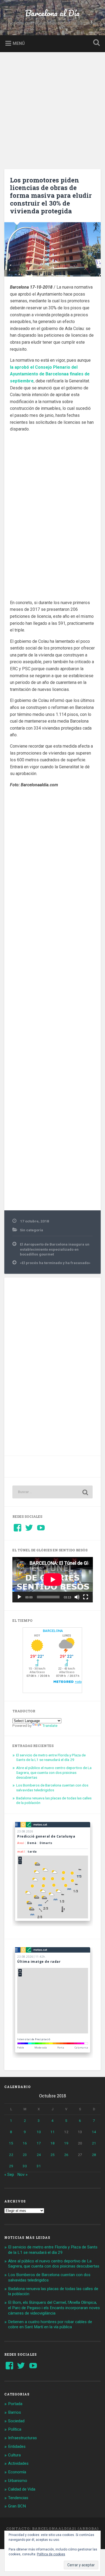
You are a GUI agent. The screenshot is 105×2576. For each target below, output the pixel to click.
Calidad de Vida (22, 2489)
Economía (17, 2472)
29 (11, 2166)
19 (66, 2143)
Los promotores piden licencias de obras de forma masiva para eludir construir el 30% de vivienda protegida (51, 195)
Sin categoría (31, 1230)
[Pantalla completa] (86, 1597)
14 (94, 2132)
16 (25, 2143)
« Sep (9, 2175)
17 (39, 2143)
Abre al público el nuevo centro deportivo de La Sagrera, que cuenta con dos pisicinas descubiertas (54, 1772)
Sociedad (16, 2421)
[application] (53, 1580)
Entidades (17, 2446)
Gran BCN (17, 2506)
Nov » (22, 2175)
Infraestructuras (22, 2438)
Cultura (14, 2455)
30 (25, 2166)
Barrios (15, 2412)
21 (94, 2143)
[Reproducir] (19, 1597)
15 (11, 2143)
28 (94, 2155)
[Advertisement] (52, 107)
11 (52, 2132)
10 (39, 2132)
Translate (50, 1725)
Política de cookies (51, 2554)
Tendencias (18, 2498)
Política (15, 2429)
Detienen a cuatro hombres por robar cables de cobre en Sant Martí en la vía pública (50, 2324)
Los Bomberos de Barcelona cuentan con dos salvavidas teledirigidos (52, 1788)
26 (66, 2155)
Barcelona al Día (52, 13)
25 (52, 2155)
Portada (15, 2404)
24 (39, 2155)
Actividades (18, 2463)
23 (25, 2155)
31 (39, 2166)
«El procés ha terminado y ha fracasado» (55, 1263)
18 (52, 2143)
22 (11, 2155)
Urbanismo (18, 2481)
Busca (96, 43)
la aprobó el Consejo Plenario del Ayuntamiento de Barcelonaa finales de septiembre (50, 374)
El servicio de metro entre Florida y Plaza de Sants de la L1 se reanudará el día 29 (51, 1757)
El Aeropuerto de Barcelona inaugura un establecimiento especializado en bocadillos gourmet (55, 1249)
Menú (19, 43)
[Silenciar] (77, 1597)
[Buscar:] (53, 1492)
